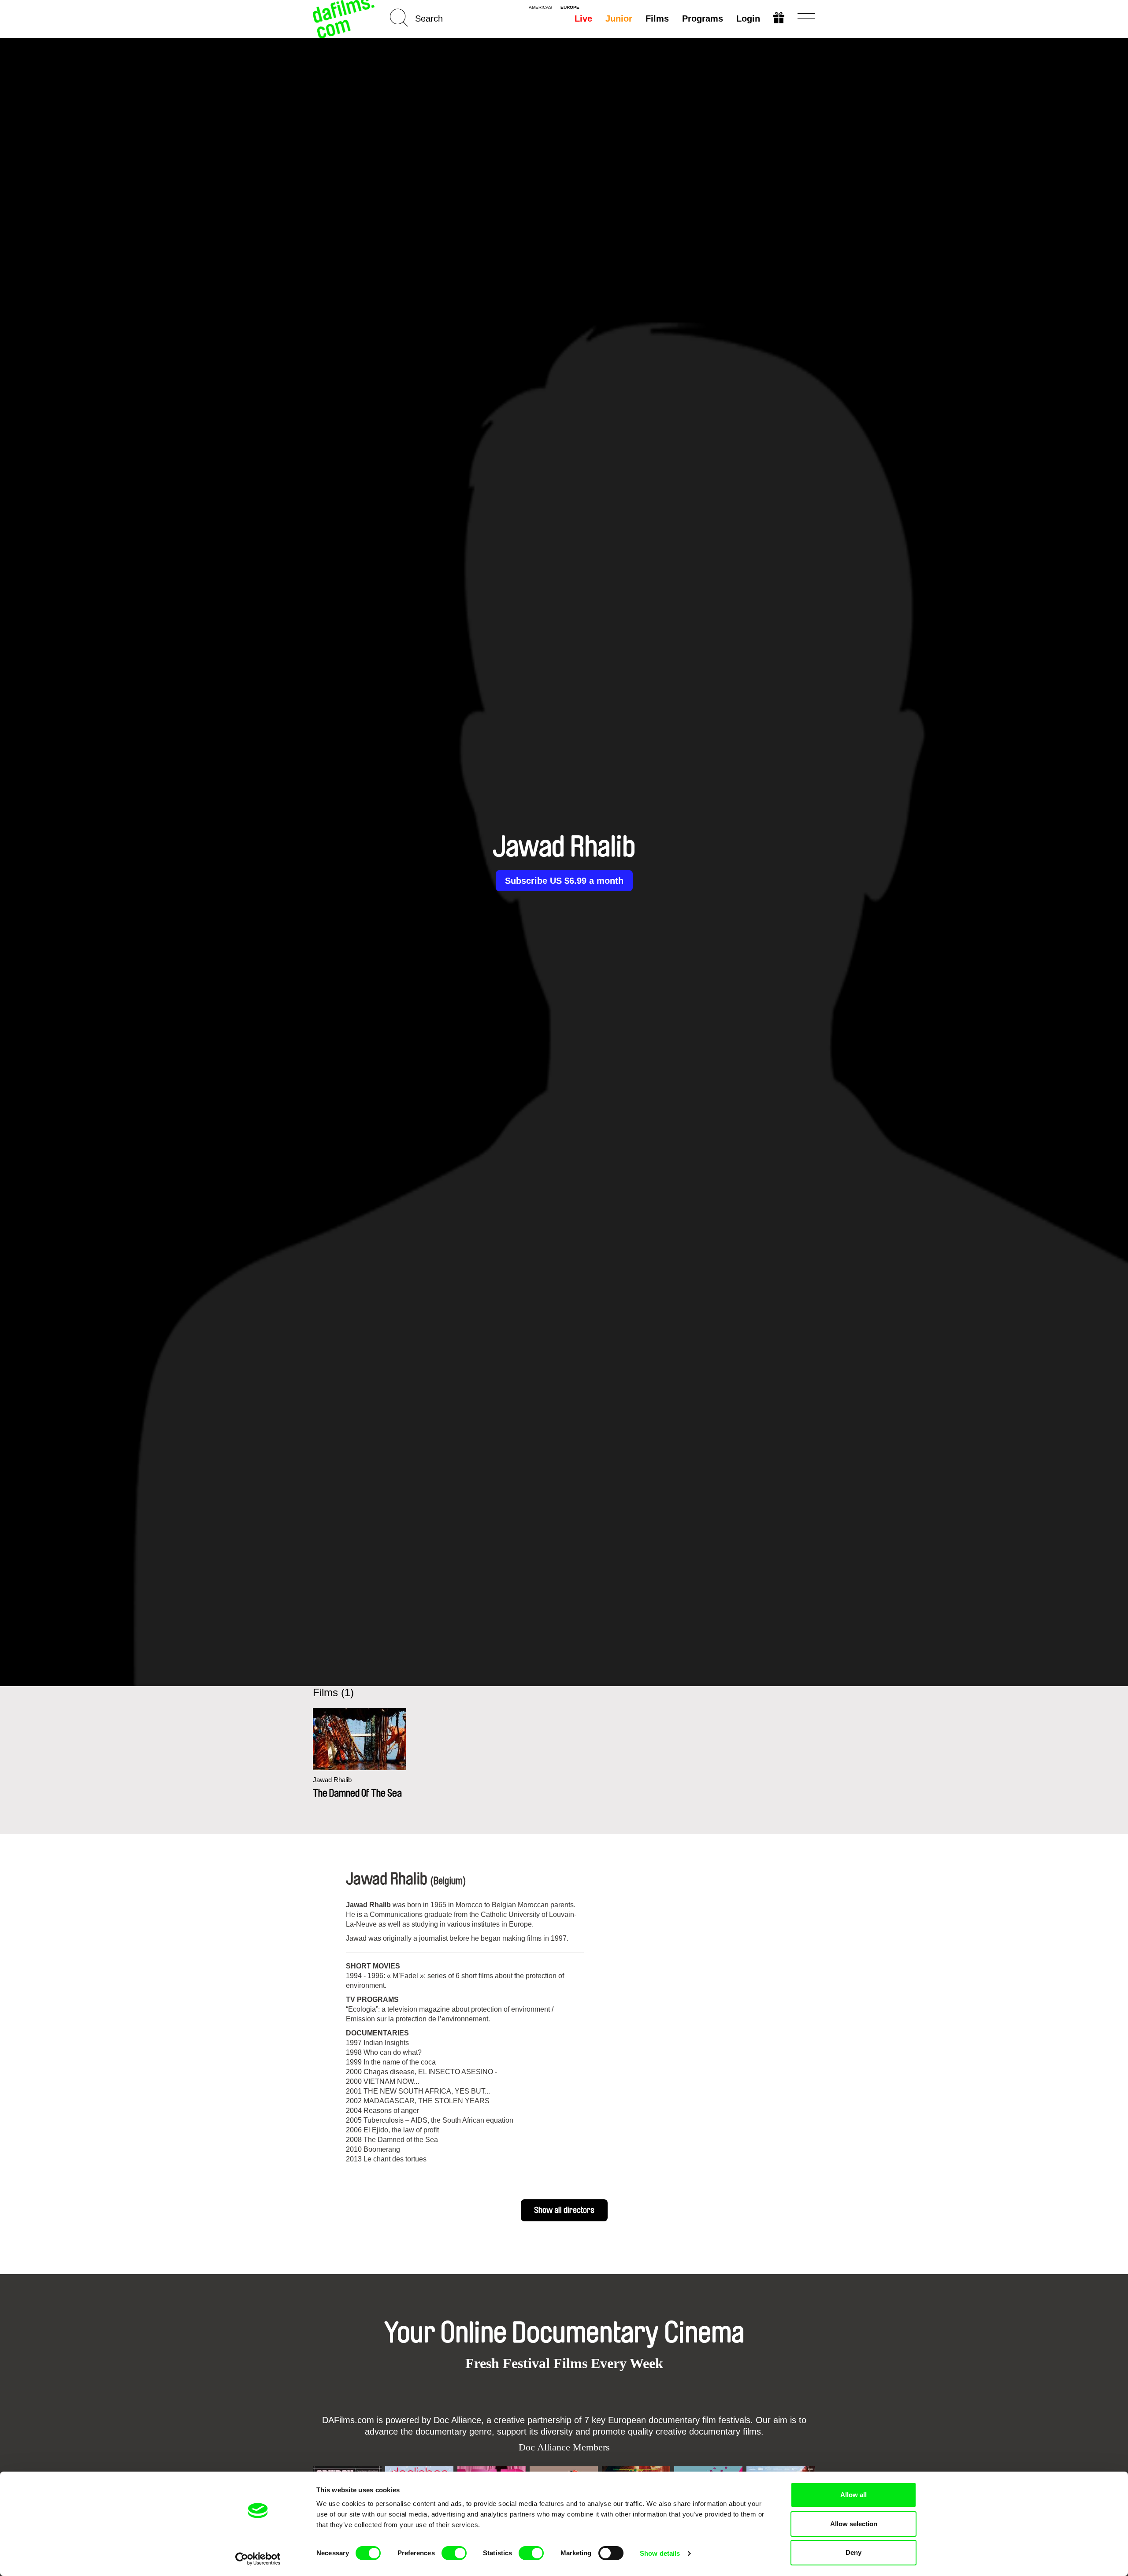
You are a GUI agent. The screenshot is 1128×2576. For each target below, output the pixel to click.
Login (748, 19)
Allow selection (854, 2524)
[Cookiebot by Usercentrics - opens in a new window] (258, 2559)
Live (583, 19)
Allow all (853, 2495)
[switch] (454, 2553)
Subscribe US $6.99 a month (564, 881)
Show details (660, 2553)
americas (540, 7)
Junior (619, 19)
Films (657, 19)
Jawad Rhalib (332, 1780)
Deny (853, 2552)
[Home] (345, 19)
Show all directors (564, 2210)
